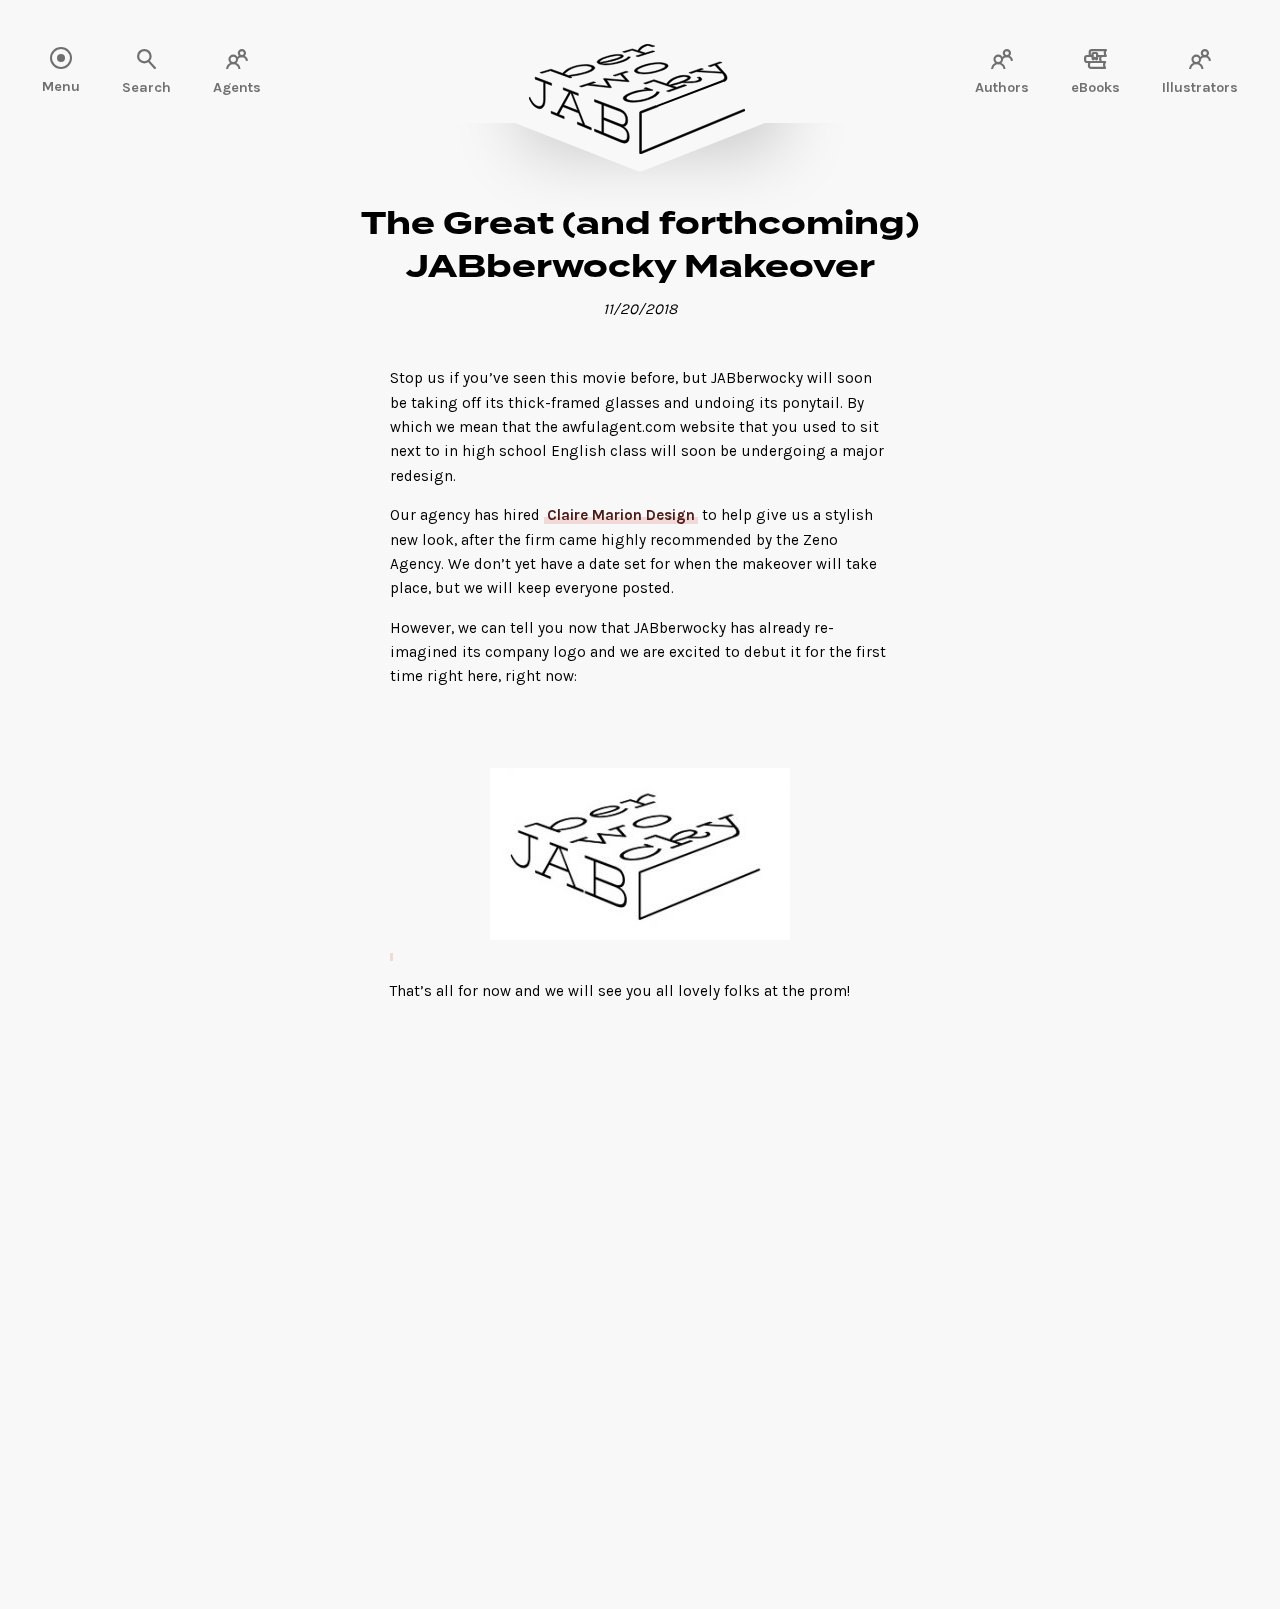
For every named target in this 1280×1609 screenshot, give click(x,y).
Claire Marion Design (621, 515)
